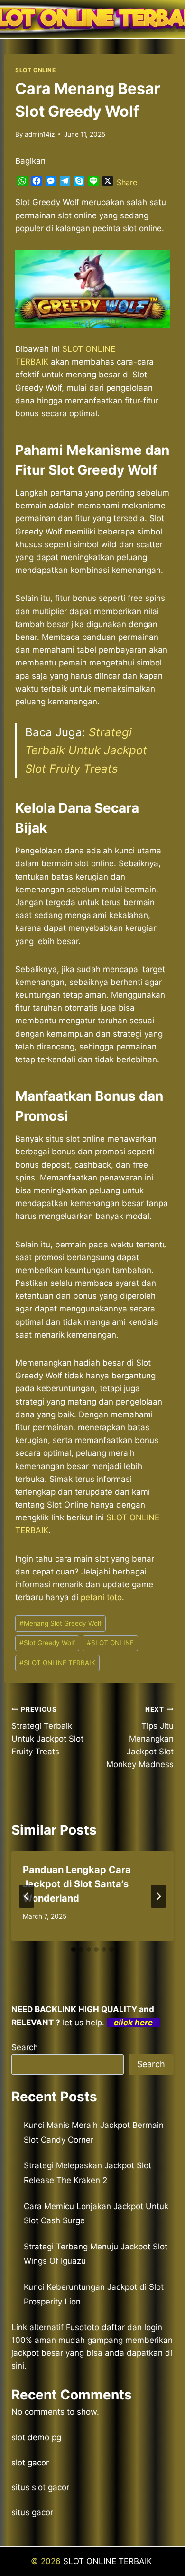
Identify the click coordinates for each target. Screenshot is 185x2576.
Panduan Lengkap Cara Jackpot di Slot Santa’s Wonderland (77, 1884)
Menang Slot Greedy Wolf (60, 1623)
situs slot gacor (40, 2487)
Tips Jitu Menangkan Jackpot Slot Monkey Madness (140, 1737)
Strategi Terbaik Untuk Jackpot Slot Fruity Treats (86, 750)
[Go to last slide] (27, 1896)
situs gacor (32, 2512)
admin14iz (40, 134)
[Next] (158, 1896)
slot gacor (30, 2463)
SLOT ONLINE (36, 70)
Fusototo (83, 2327)
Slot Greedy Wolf (47, 1643)
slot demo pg (36, 2437)
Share (127, 182)
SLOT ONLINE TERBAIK (57, 1663)
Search (25, 2047)
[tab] (74, 1949)
